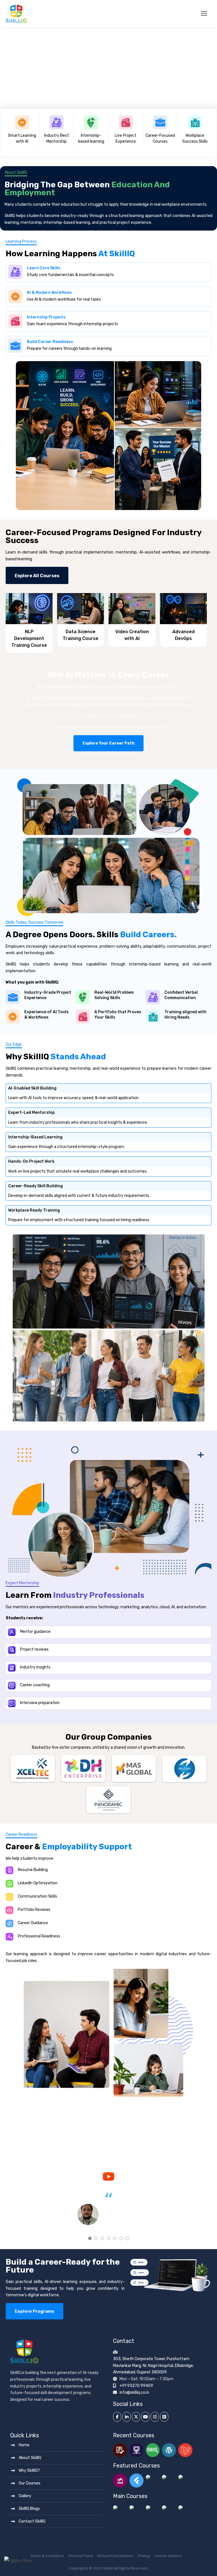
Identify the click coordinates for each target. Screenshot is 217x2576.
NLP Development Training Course (29, 638)
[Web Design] (169, 2480)
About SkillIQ (30, 2458)
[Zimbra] (120, 2508)
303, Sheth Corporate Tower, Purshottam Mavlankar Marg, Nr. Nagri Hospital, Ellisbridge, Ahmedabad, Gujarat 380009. (153, 2366)
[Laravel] (185, 2450)
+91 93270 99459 (136, 2386)
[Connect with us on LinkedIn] (126, 2417)
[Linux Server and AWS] (136, 2508)
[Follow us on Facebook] (117, 2417)
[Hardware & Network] (136, 2450)
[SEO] (153, 2450)
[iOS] (153, 2480)
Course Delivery (168, 2556)
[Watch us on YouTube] (108, 2176)
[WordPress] (169, 2450)
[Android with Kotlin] (185, 2480)
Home (24, 2445)
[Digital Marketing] (120, 2480)
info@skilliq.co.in (134, 2392)
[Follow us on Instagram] (155, 2417)
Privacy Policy (81, 2556)
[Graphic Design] (185, 2508)
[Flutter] (136, 2480)
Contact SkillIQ (32, 2521)
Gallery (25, 2496)
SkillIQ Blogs (29, 2509)
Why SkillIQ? (29, 2470)
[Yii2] (169, 2508)
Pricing (144, 2556)
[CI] (153, 2508)
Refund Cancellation (115, 2556)
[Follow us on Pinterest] (164, 2417)
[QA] (120, 2450)
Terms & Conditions (47, 2556)
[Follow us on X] (136, 2417)
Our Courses (30, 2483)
